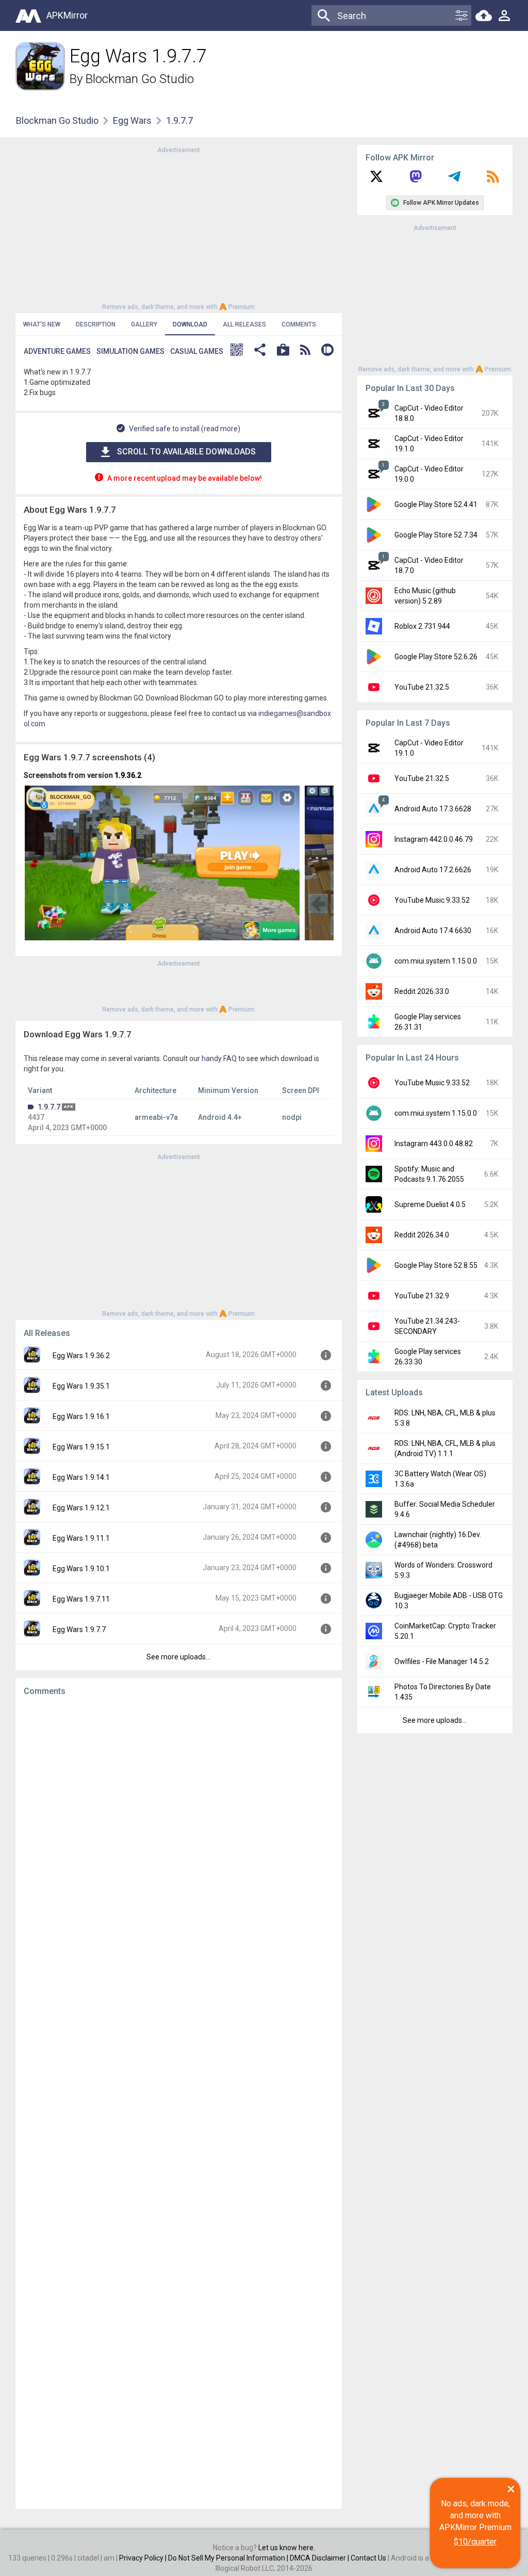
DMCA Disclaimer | (320, 2558)
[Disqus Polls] (179, 1834)
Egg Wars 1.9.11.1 (81, 1538)
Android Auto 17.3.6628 (433, 809)
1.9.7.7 (49, 1107)
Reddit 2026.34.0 (422, 1235)
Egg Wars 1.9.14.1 (81, 1477)
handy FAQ (219, 1058)
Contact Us (368, 2558)
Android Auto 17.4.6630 (433, 931)
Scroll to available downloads (186, 452)
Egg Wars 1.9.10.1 (81, 1569)
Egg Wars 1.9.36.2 (81, 1356)
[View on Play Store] (283, 351)
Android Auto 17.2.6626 (433, 870)
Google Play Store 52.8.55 (436, 1265)
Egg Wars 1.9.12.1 (81, 1508)
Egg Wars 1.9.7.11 (81, 1599)
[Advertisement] (178, 227)
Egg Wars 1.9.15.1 (81, 1447)
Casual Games (197, 351)
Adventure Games (57, 351)
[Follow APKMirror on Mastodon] (416, 180)
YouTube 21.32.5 (422, 687)
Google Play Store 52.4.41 (436, 504)
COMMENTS (299, 324)
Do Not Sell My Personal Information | (229, 2558)
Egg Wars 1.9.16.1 (81, 1416)
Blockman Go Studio (140, 79)
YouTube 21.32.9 (422, 1296)
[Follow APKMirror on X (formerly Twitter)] (376, 180)
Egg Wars (132, 120)
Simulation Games (130, 351)
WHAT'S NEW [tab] (42, 324)
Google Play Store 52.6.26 (436, 657)
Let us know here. (287, 2548)
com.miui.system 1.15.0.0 (436, 961)
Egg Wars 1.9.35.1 (81, 1386)
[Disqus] (179, 2102)
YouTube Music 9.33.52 (432, 900)
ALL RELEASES (244, 324)
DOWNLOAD (190, 324)
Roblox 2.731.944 (422, 626)
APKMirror (67, 15)
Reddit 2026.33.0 (422, 991)
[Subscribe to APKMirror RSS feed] (493, 180)
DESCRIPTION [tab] (96, 324)
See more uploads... (178, 1657)
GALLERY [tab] (144, 324)
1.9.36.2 (128, 775)
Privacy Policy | (144, 2558)
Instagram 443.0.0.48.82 (434, 1144)
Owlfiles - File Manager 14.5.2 (442, 1661)
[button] (237, 351)
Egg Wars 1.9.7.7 (79, 1629)
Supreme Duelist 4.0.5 (430, 1204)
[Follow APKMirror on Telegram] (454, 180)
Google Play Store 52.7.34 (436, 535)
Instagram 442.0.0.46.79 (434, 839)
